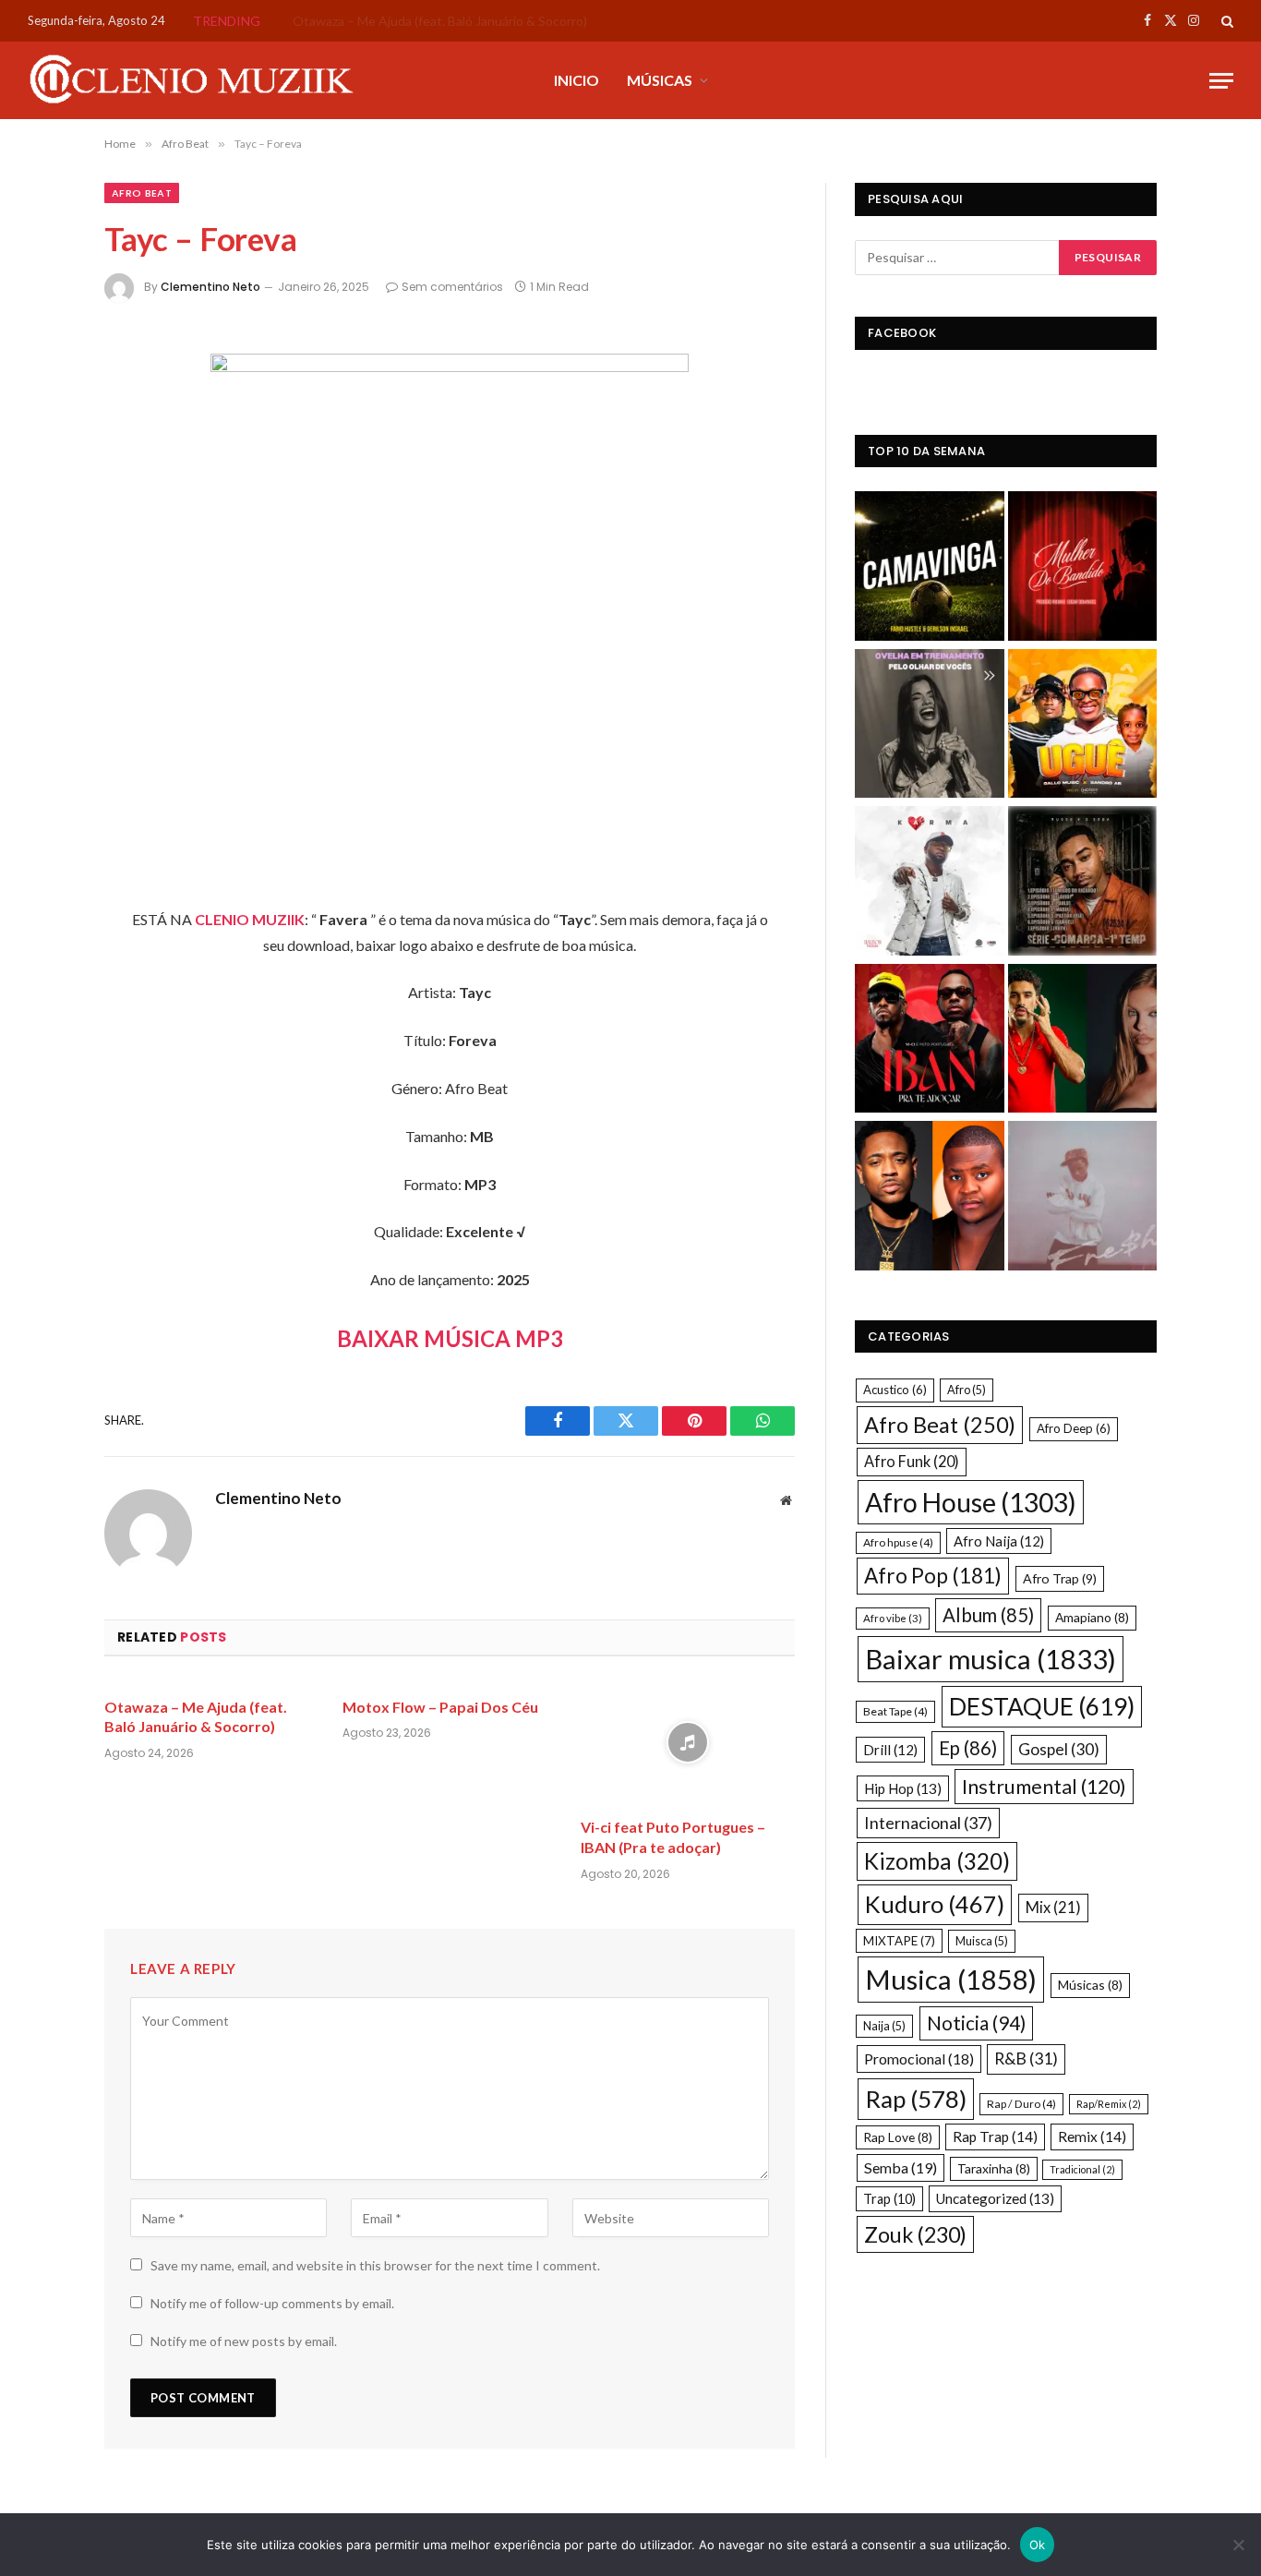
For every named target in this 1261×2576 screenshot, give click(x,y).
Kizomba (937, 1861)
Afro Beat (142, 193)
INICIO (576, 80)
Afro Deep (1074, 1428)
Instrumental (1044, 1787)
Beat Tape (895, 1711)
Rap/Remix (1109, 2104)
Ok (1038, 2545)
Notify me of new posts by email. (244, 2341)
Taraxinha (994, 2168)
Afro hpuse (898, 1542)
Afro (967, 1390)
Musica (951, 1979)
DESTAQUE (1042, 1706)
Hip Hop (903, 1788)
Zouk (915, 2234)
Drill (890, 1750)
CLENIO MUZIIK (250, 919)
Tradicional (1082, 2169)
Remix (1092, 2137)
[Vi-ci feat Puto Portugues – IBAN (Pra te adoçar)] (688, 1743)
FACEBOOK (902, 333)
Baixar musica (991, 1659)
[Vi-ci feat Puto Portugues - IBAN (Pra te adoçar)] (930, 1041)
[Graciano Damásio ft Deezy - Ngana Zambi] (930, 1198)
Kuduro (935, 1904)
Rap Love (898, 2137)
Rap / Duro (1021, 2104)
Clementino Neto (210, 287)
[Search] (1225, 21)
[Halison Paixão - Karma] (930, 883)
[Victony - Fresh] (1083, 1198)
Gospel (1059, 1749)
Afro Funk (912, 1461)
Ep (968, 1748)
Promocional (919, 2058)
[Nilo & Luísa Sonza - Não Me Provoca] (1083, 1041)
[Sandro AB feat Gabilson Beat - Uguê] (1083, 726)
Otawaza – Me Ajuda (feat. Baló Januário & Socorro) (196, 1717)
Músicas (1090, 1985)
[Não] (1238, 2545)
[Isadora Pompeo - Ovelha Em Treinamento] (930, 726)
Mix (1053, 1907)
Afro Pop (933, 1576)
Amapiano (1092, 1617)
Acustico (895, 1390)
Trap (889, 2199)
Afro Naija (999, 1541)
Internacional (928, 1823)
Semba (901, 2167)
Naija (884, 2026)
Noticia (976, 2023)
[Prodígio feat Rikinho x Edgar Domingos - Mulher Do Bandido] (1083, 568)
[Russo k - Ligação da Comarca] (1083, 883)
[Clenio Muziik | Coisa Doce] (198, 80)
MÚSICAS (660, 80)
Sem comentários (452, 287)
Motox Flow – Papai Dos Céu (375, 21)
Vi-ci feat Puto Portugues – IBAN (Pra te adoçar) (673, 1837)
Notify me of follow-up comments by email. (272, 2303)
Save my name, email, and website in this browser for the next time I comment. (375, 2265)
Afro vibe (893, 1618)
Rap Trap (995, 2137)
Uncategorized (995, 2198)
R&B (1026, 2058)
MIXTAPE (899, 1941)
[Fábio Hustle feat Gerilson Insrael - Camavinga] (930, 568)
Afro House (971, 1502)
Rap (916, 2099)
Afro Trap (1060, 1578)
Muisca (982, 1941)
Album (988, 1615)
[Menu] (1221, 81)
